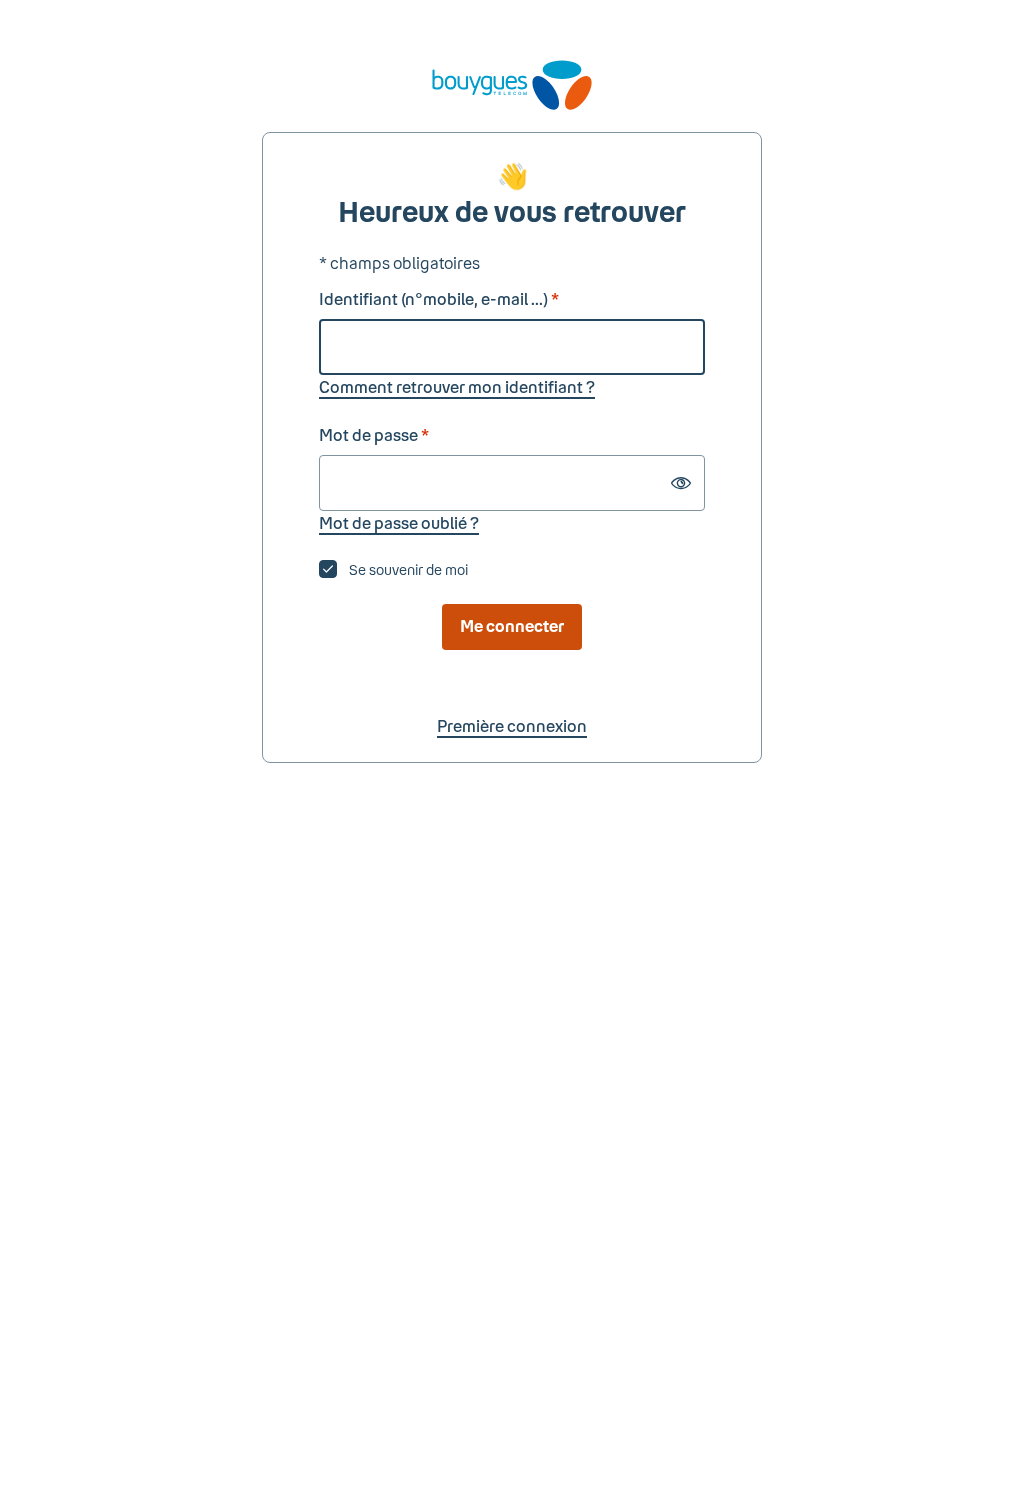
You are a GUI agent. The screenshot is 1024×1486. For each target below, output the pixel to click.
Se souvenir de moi (408, 569)
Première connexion (512, 725)
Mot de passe (374, 434)
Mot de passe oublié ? (399, 522)
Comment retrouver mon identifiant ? (457, 386)
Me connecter (512, 625)
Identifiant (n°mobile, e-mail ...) (439, 298)
